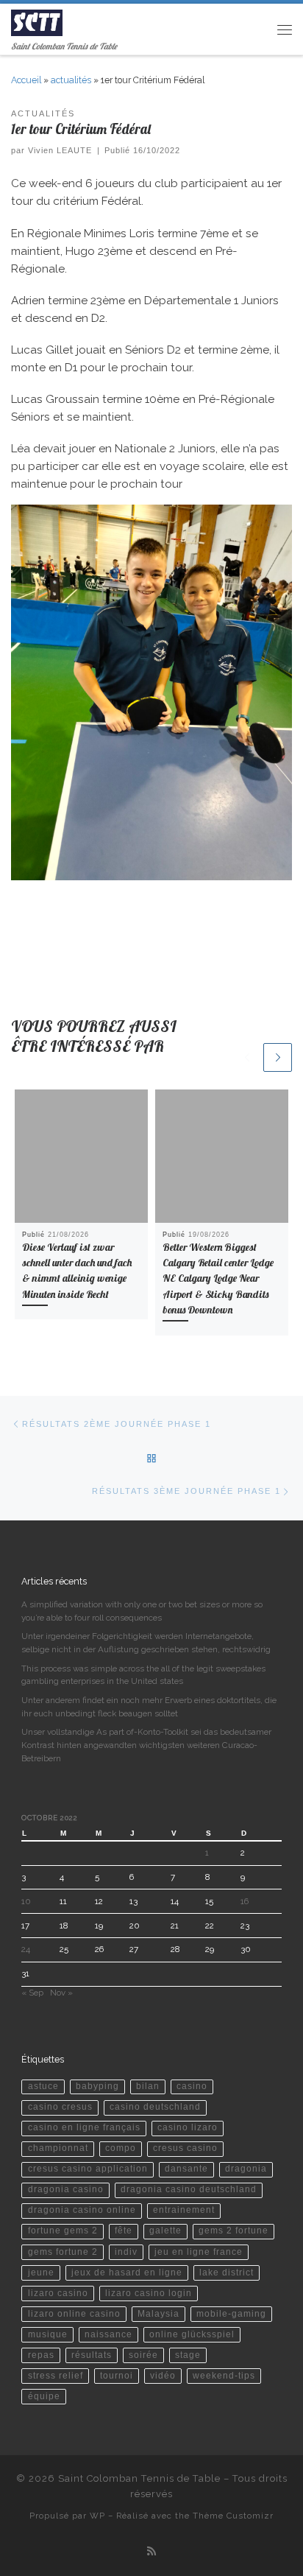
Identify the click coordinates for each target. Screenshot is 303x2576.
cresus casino (185, 2148)
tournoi (117, 2376)
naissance (108, 2334)
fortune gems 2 (63, 2231)
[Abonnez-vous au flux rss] (151, 2552)
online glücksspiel (192, 2334)
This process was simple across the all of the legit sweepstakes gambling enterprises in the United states (143, 1675)
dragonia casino (66, 2189)
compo (121, 2148)
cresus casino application (88, 2169)
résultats (92, 2355)
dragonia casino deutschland (189, 2189)
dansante (186, 2169)
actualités (71, 80)
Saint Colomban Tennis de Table (139, 2478)
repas (41, 2355)
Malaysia (158, 2314)
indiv (126, 2252)
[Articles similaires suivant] (278, 1057)
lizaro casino (58, 2293)
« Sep (32, 1993)
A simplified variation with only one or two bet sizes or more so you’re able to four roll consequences (142, 1611)
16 (245, 1901)
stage (188, 2355)
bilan (148, 2086)
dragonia (246, 2169)
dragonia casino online (82, 2210)
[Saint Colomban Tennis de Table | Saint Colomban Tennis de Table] (37, 21)
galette (165, 2231)
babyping (97, 2086)
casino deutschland (155, 2107)
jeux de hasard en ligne (127, 2273)
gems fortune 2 (63, 2252)
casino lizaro (188, 2127)
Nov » (61, 1993)
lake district (227, 2273)
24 (26, 1949)
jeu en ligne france (199, 2252)
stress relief (56, 2376)
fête (124, 2231)
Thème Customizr (233, 2516)
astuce (43, 2086)
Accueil (26, 80)
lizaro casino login (149, 2293)
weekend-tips (224, 2376)
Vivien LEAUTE (60, 150)
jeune (41, 2273)
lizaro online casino (74, 2314)
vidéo (163, 2376)
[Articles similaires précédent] (247, 1057)
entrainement (184, 2210)
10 (26, 1901)
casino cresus (60, 2107)
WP (97, 2516)
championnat (58, 2148)
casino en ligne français (84, 2127)
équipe (44, 2396)
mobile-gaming (231, 2314)
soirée (143, 2355)
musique (48, 2334)
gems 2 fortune (234, 2231)
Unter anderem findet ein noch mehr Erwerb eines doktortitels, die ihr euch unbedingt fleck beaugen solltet (149, 1707)
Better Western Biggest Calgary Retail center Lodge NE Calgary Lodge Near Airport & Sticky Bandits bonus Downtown (218, 1278)
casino (192, 2086)
